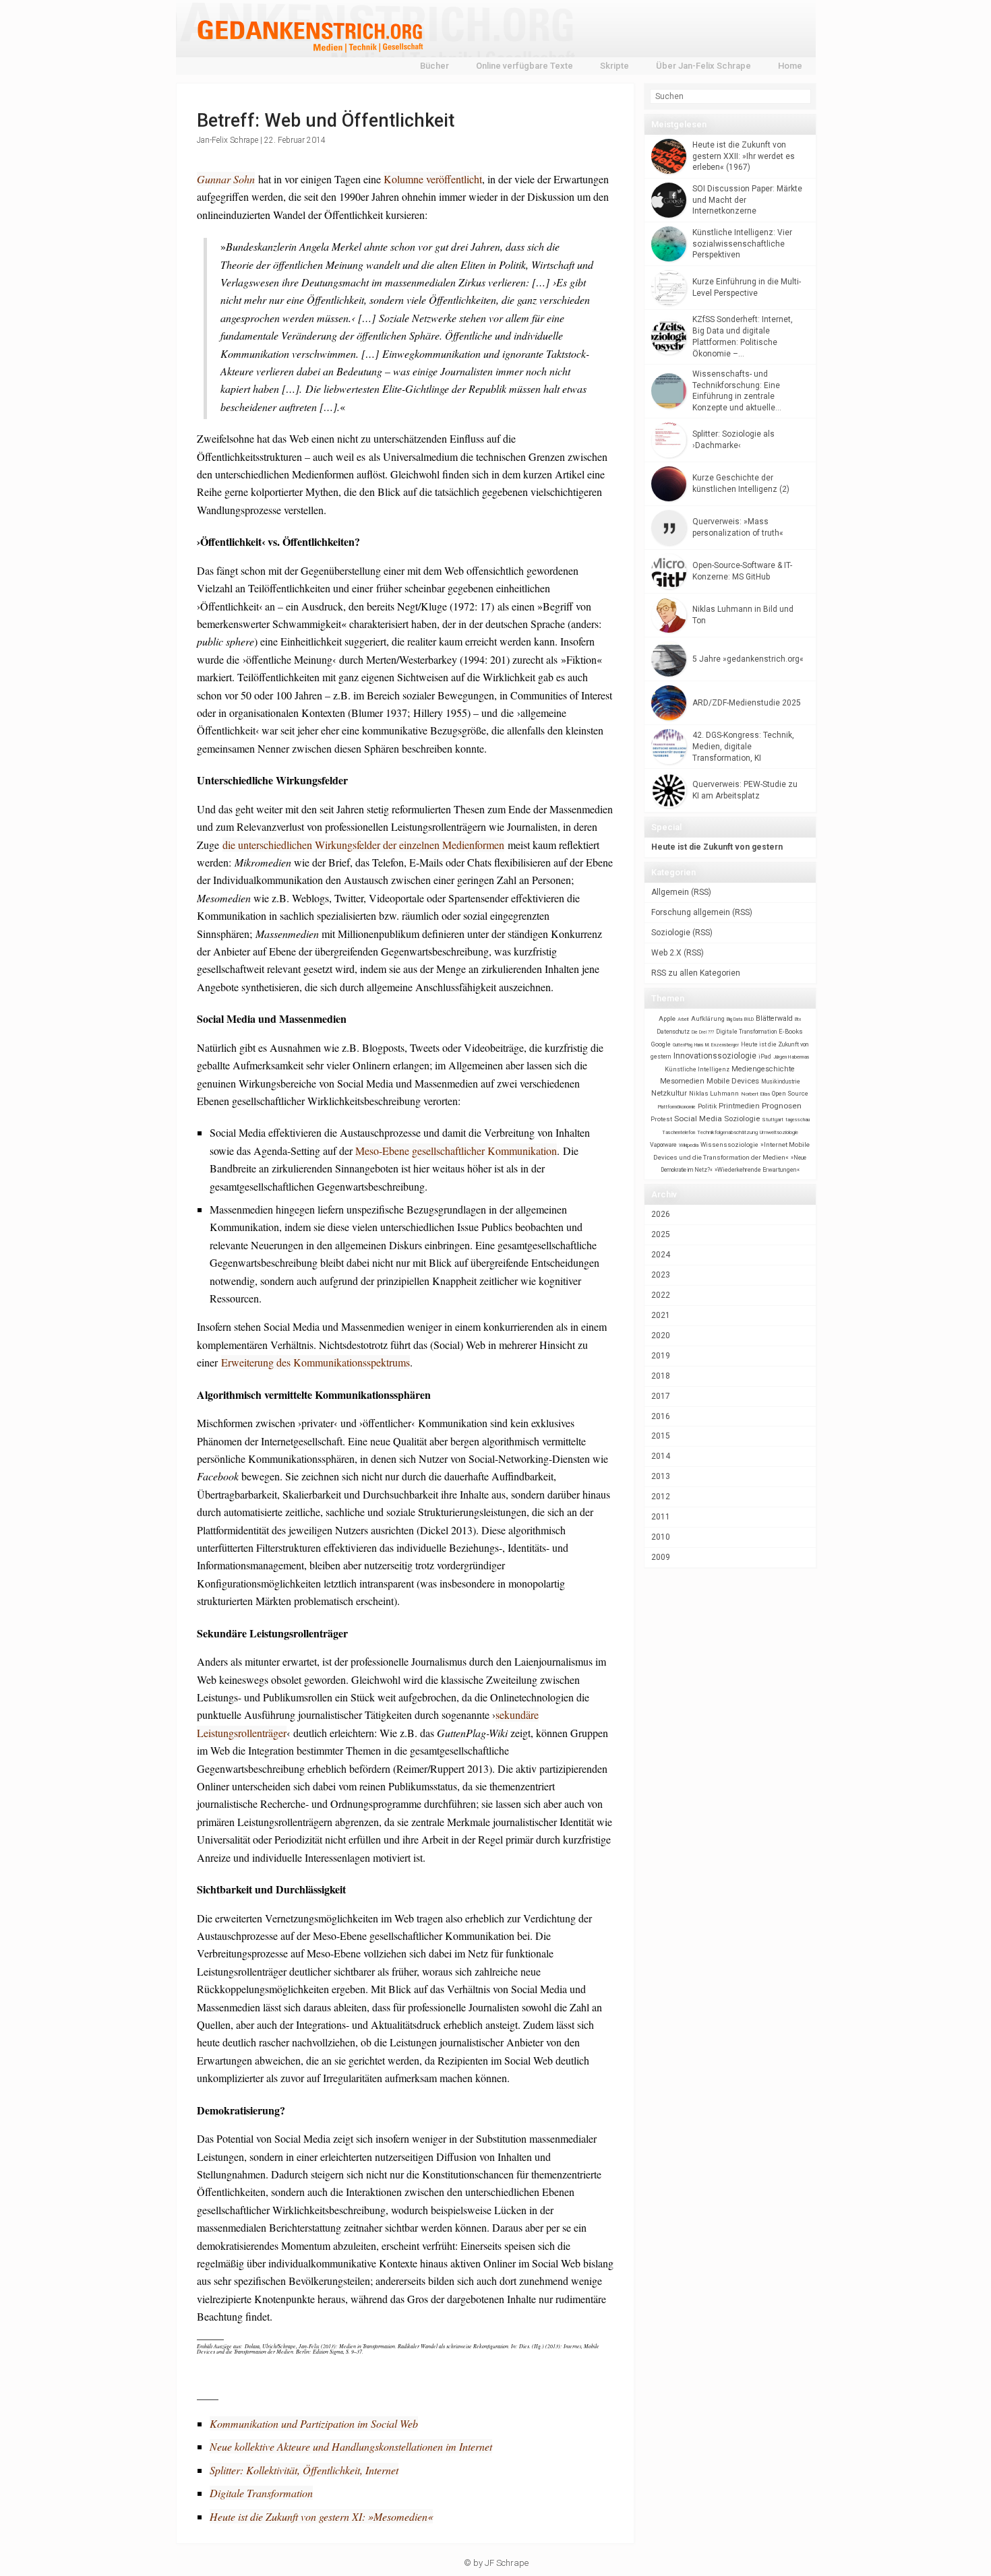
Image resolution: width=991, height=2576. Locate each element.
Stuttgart (773, 1120)
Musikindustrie (781, 1081)
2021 (661, 1315)
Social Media (698, 1119)
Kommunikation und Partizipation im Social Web (314, 2423)
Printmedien (739, 1106)
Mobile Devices (733, 1081)
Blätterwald (774, 1018)
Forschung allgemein (691, 912)
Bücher (434, 66)
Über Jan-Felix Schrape (703, 66)
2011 (661, 1517)
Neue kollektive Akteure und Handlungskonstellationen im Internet (351, 2446)
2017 (661, 1396)
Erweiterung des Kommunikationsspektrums (316, 1362)
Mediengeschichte (763, 1069)
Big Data (734, 1019)
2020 (661, 1336)
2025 (661, 1234)
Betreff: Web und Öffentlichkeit (326, 121)
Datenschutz (673, 1032)
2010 (661, 1537)
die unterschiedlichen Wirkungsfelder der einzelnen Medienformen (363, 845)
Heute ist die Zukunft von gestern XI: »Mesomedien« (321, 2516)
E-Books (791, 1031)
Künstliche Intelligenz (697, 1069)
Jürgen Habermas (791, 1057)
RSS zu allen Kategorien (696, 973)
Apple (667, 1018)
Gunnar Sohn (226, 179)
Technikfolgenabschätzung (727, 1132)
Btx (798, 1019)
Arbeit (683, 1019)
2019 (661, 1356)
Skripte (614, 66)
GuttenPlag (683, 1045)
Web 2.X (666, 953)
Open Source (790, 1093)
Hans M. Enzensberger (717, 1045)
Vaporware (663, 1145)
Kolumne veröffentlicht (433, 179)
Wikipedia (689, 1145)
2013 (661, 1476)
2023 (661, 1275)
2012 (661, 1497)
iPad (765, 1057)
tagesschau (798, 1120)
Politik (707, 1106)
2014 (661, 1456)
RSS (701, 892)
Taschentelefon (679, 1132)
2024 (661, 1255)
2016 (661, 1416)
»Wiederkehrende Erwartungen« (757, 1170)
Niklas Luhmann (714, 1093)
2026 (661, 1214)
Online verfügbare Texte (524, 66)
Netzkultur (669, 1093)
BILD (749, 1019)
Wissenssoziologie (729, 1144)
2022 (661, 1295)
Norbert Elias (755, 1094)
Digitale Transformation (261, 2493)
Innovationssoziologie (715, 1056)
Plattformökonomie (677, 1107)
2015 (661, 1436)
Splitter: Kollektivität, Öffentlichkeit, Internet (304, 2470)
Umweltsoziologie (779, 1132)
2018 (661, 1376)
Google (661, 1044)
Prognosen (782, 1106)
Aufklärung (708, 1018)
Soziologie (671, 933)
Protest (661, 1119)
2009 (661, 1557)
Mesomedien (682, 1081)
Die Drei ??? (703, 1032)
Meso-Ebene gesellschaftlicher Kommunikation (456, 1151)
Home (790, 66)
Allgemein (670, 892)
